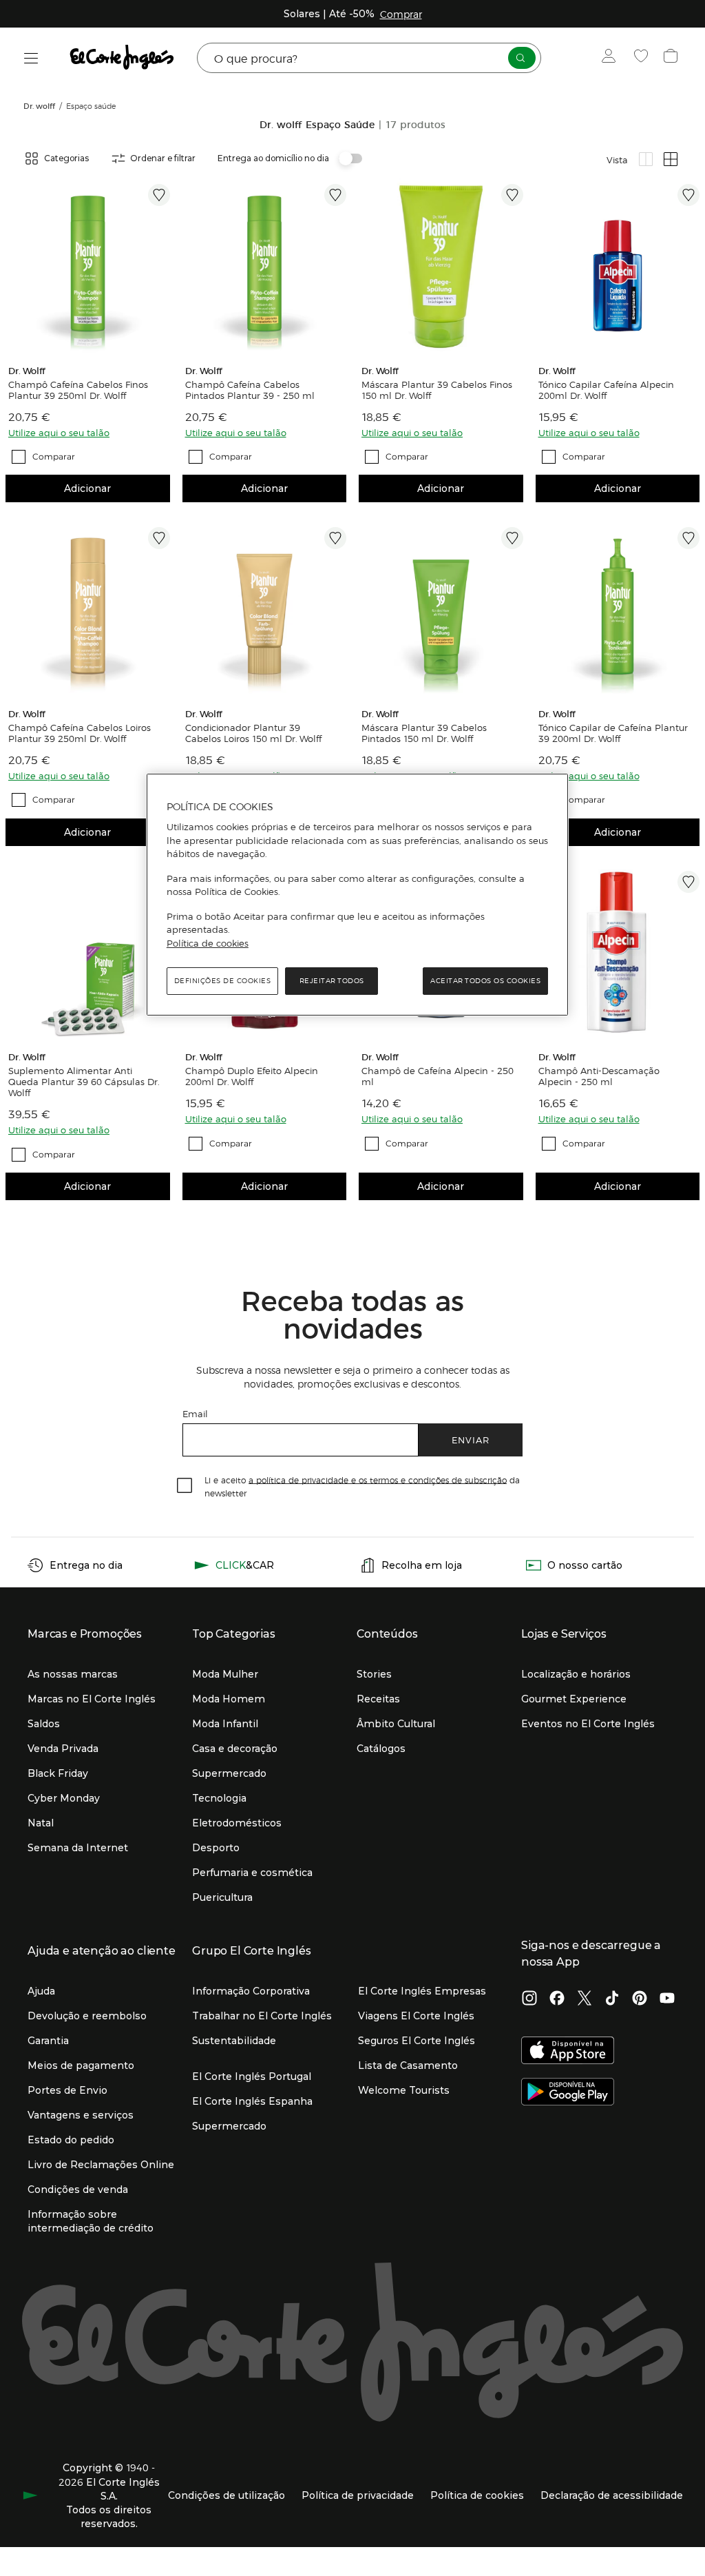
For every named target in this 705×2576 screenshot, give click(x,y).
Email (195, 1413)
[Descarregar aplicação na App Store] (568, 2052)
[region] (357, 895)
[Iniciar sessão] (612, 58)
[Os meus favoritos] (643, 58)
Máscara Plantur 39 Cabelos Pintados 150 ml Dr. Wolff (424, 733)
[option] (88, 266)
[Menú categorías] (31, 58)
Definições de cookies (223, 981)
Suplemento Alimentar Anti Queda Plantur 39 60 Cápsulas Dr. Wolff (84, 1082)
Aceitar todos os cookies (485, 981)
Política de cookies (208, 943)
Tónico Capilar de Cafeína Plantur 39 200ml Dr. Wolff (613, 733)
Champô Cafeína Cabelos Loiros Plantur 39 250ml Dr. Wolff (80, 733)
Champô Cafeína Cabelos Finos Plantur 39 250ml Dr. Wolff (78, 390)
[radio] (646, 159)
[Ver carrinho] (672, 58)
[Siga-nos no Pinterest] (640, 1999)
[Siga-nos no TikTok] (612, 1999)
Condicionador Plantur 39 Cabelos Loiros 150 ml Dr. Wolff (253, 733)
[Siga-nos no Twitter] (585, 1999)
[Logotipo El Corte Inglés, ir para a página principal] (123, 58)
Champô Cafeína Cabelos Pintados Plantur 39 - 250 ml (250, 390)
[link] (88, 266)
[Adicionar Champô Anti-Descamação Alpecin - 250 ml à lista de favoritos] (688, 882)
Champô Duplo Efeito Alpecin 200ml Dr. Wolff (252, 1076)
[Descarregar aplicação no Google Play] (568, 2093)
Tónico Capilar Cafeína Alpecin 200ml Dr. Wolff (606, 390)
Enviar (471, 1440)
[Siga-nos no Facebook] (557, 1999)
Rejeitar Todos (332, 981)
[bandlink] (401, 14)
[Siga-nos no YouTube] (667, 1999)
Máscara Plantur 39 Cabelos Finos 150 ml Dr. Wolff (437, 390)
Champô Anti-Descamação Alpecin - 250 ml (599, 1076)
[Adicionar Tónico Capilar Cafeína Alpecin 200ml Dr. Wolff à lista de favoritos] (688, 195)
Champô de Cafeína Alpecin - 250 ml (438, 1076)
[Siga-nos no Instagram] (529, 1999)
